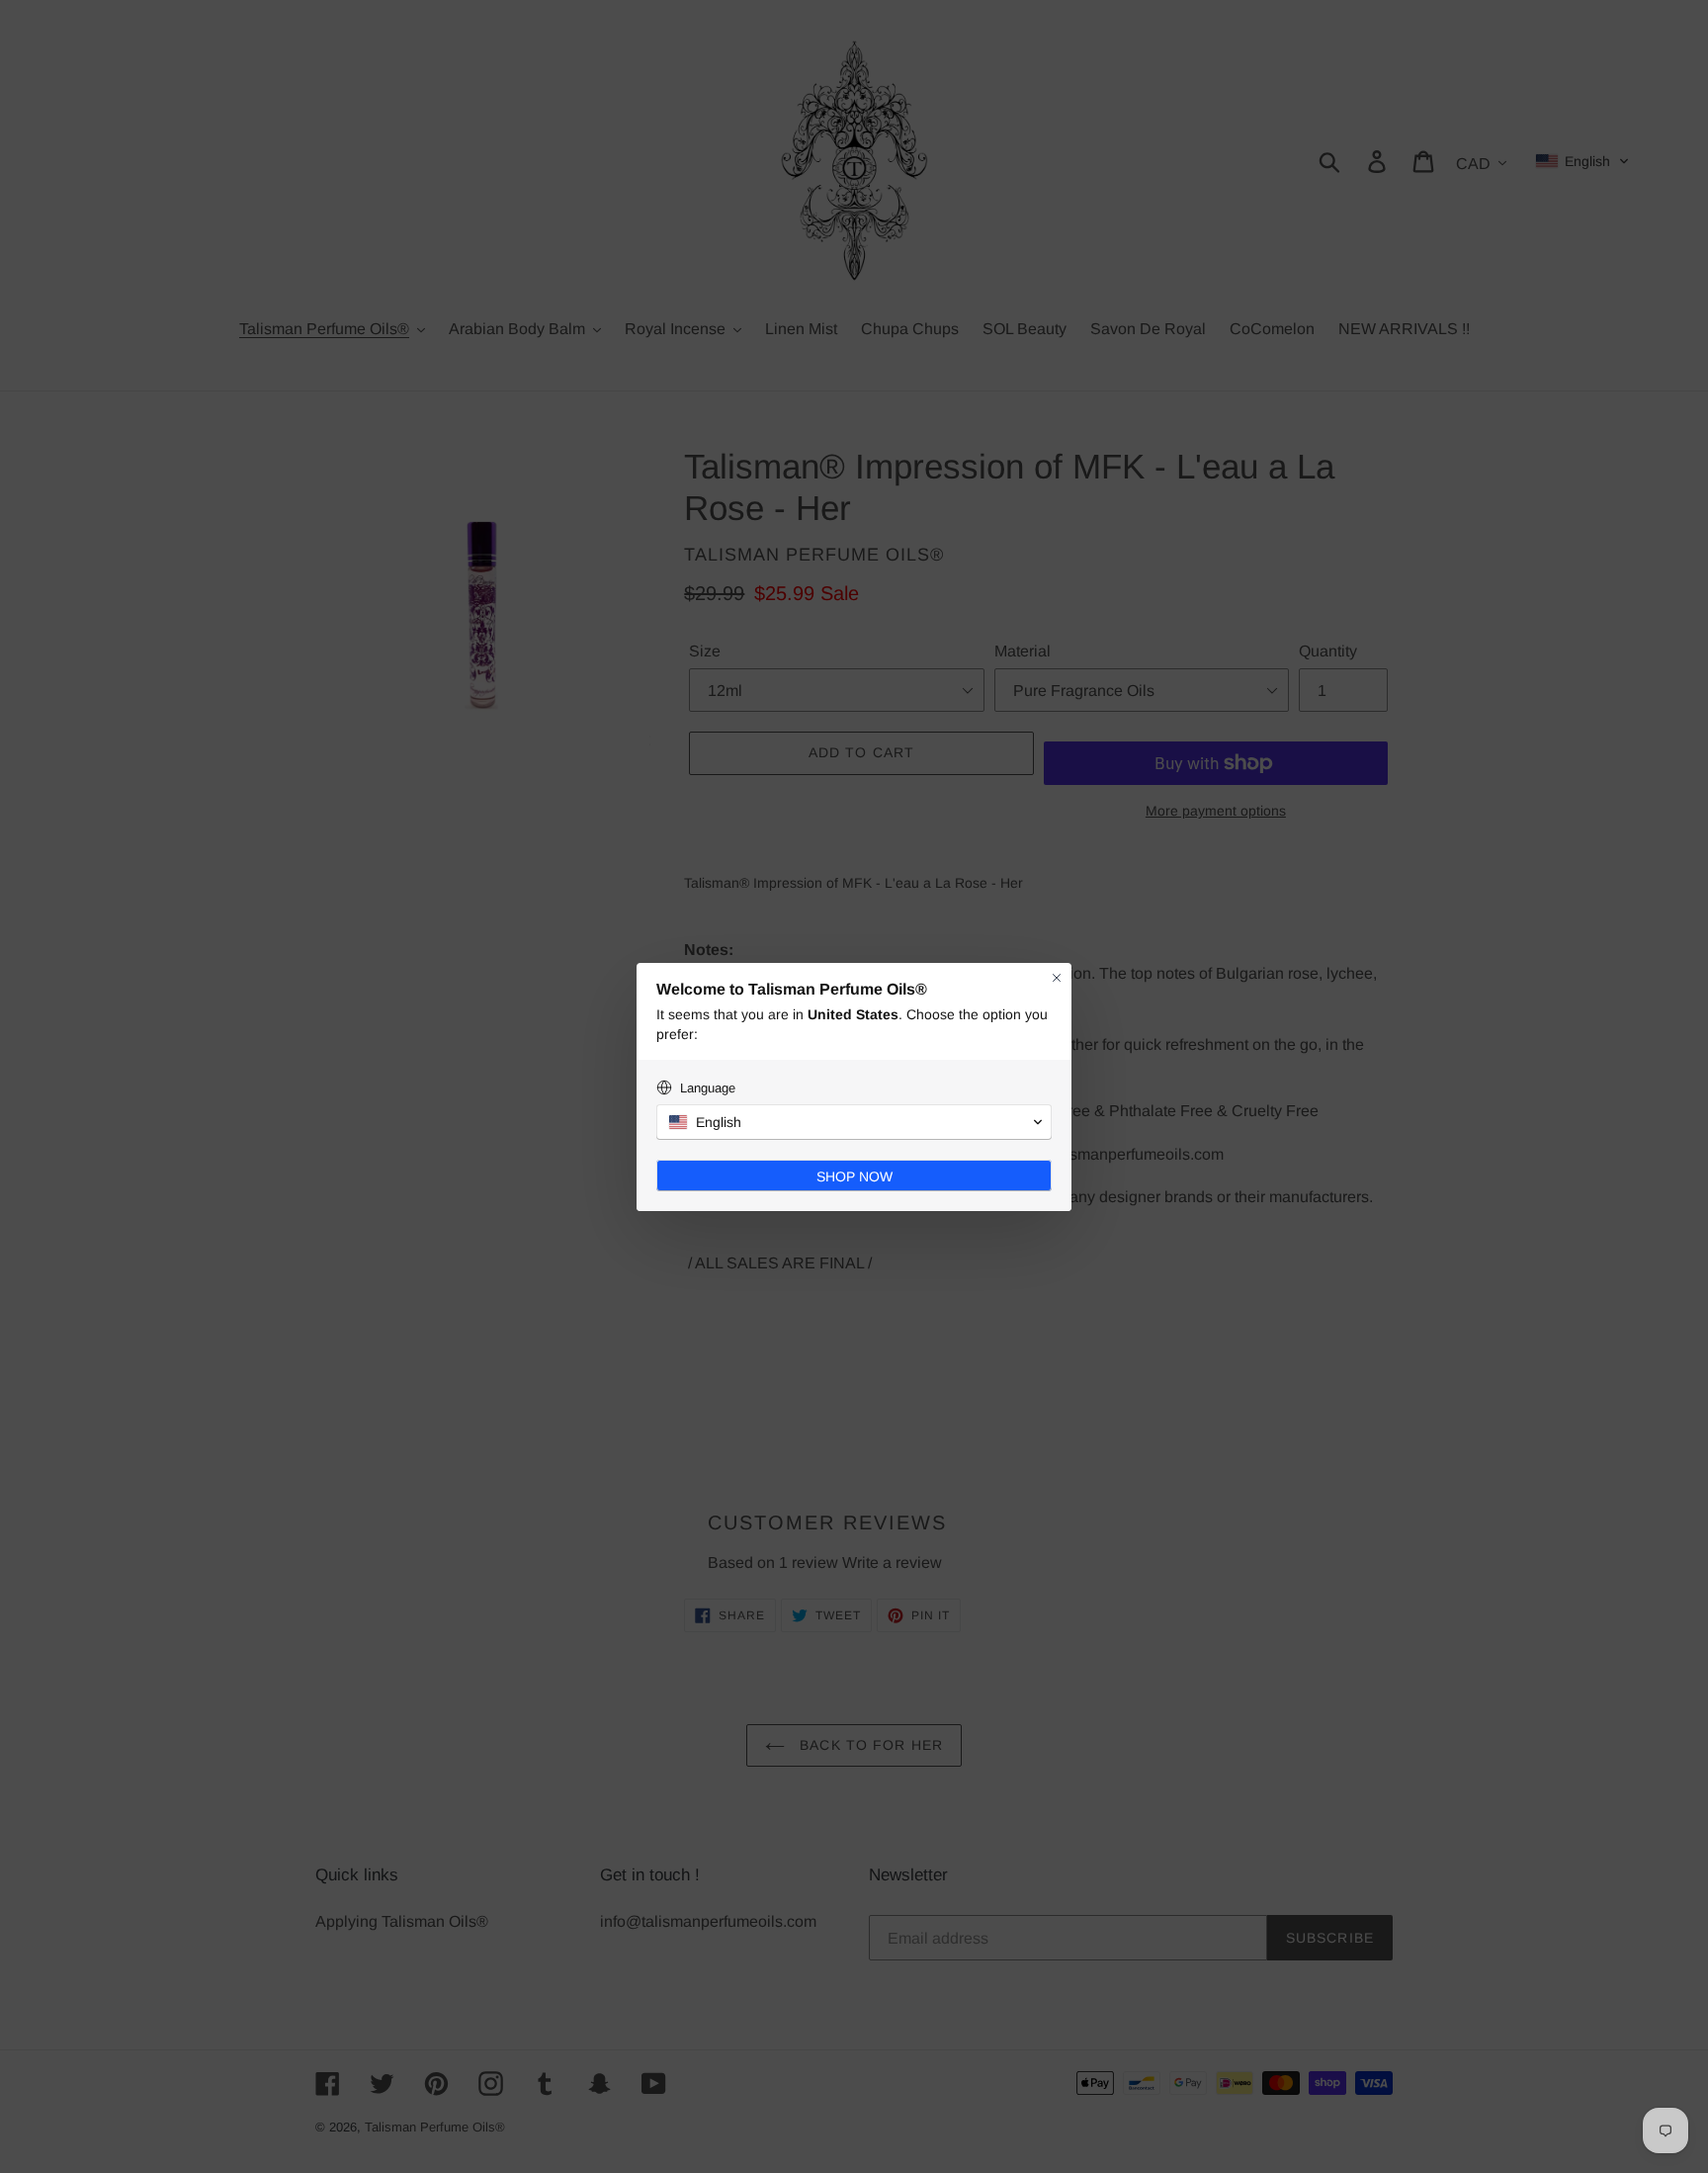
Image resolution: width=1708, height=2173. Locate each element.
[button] (854, 1122)
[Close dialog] (1057, 978)
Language (708, 1088)
